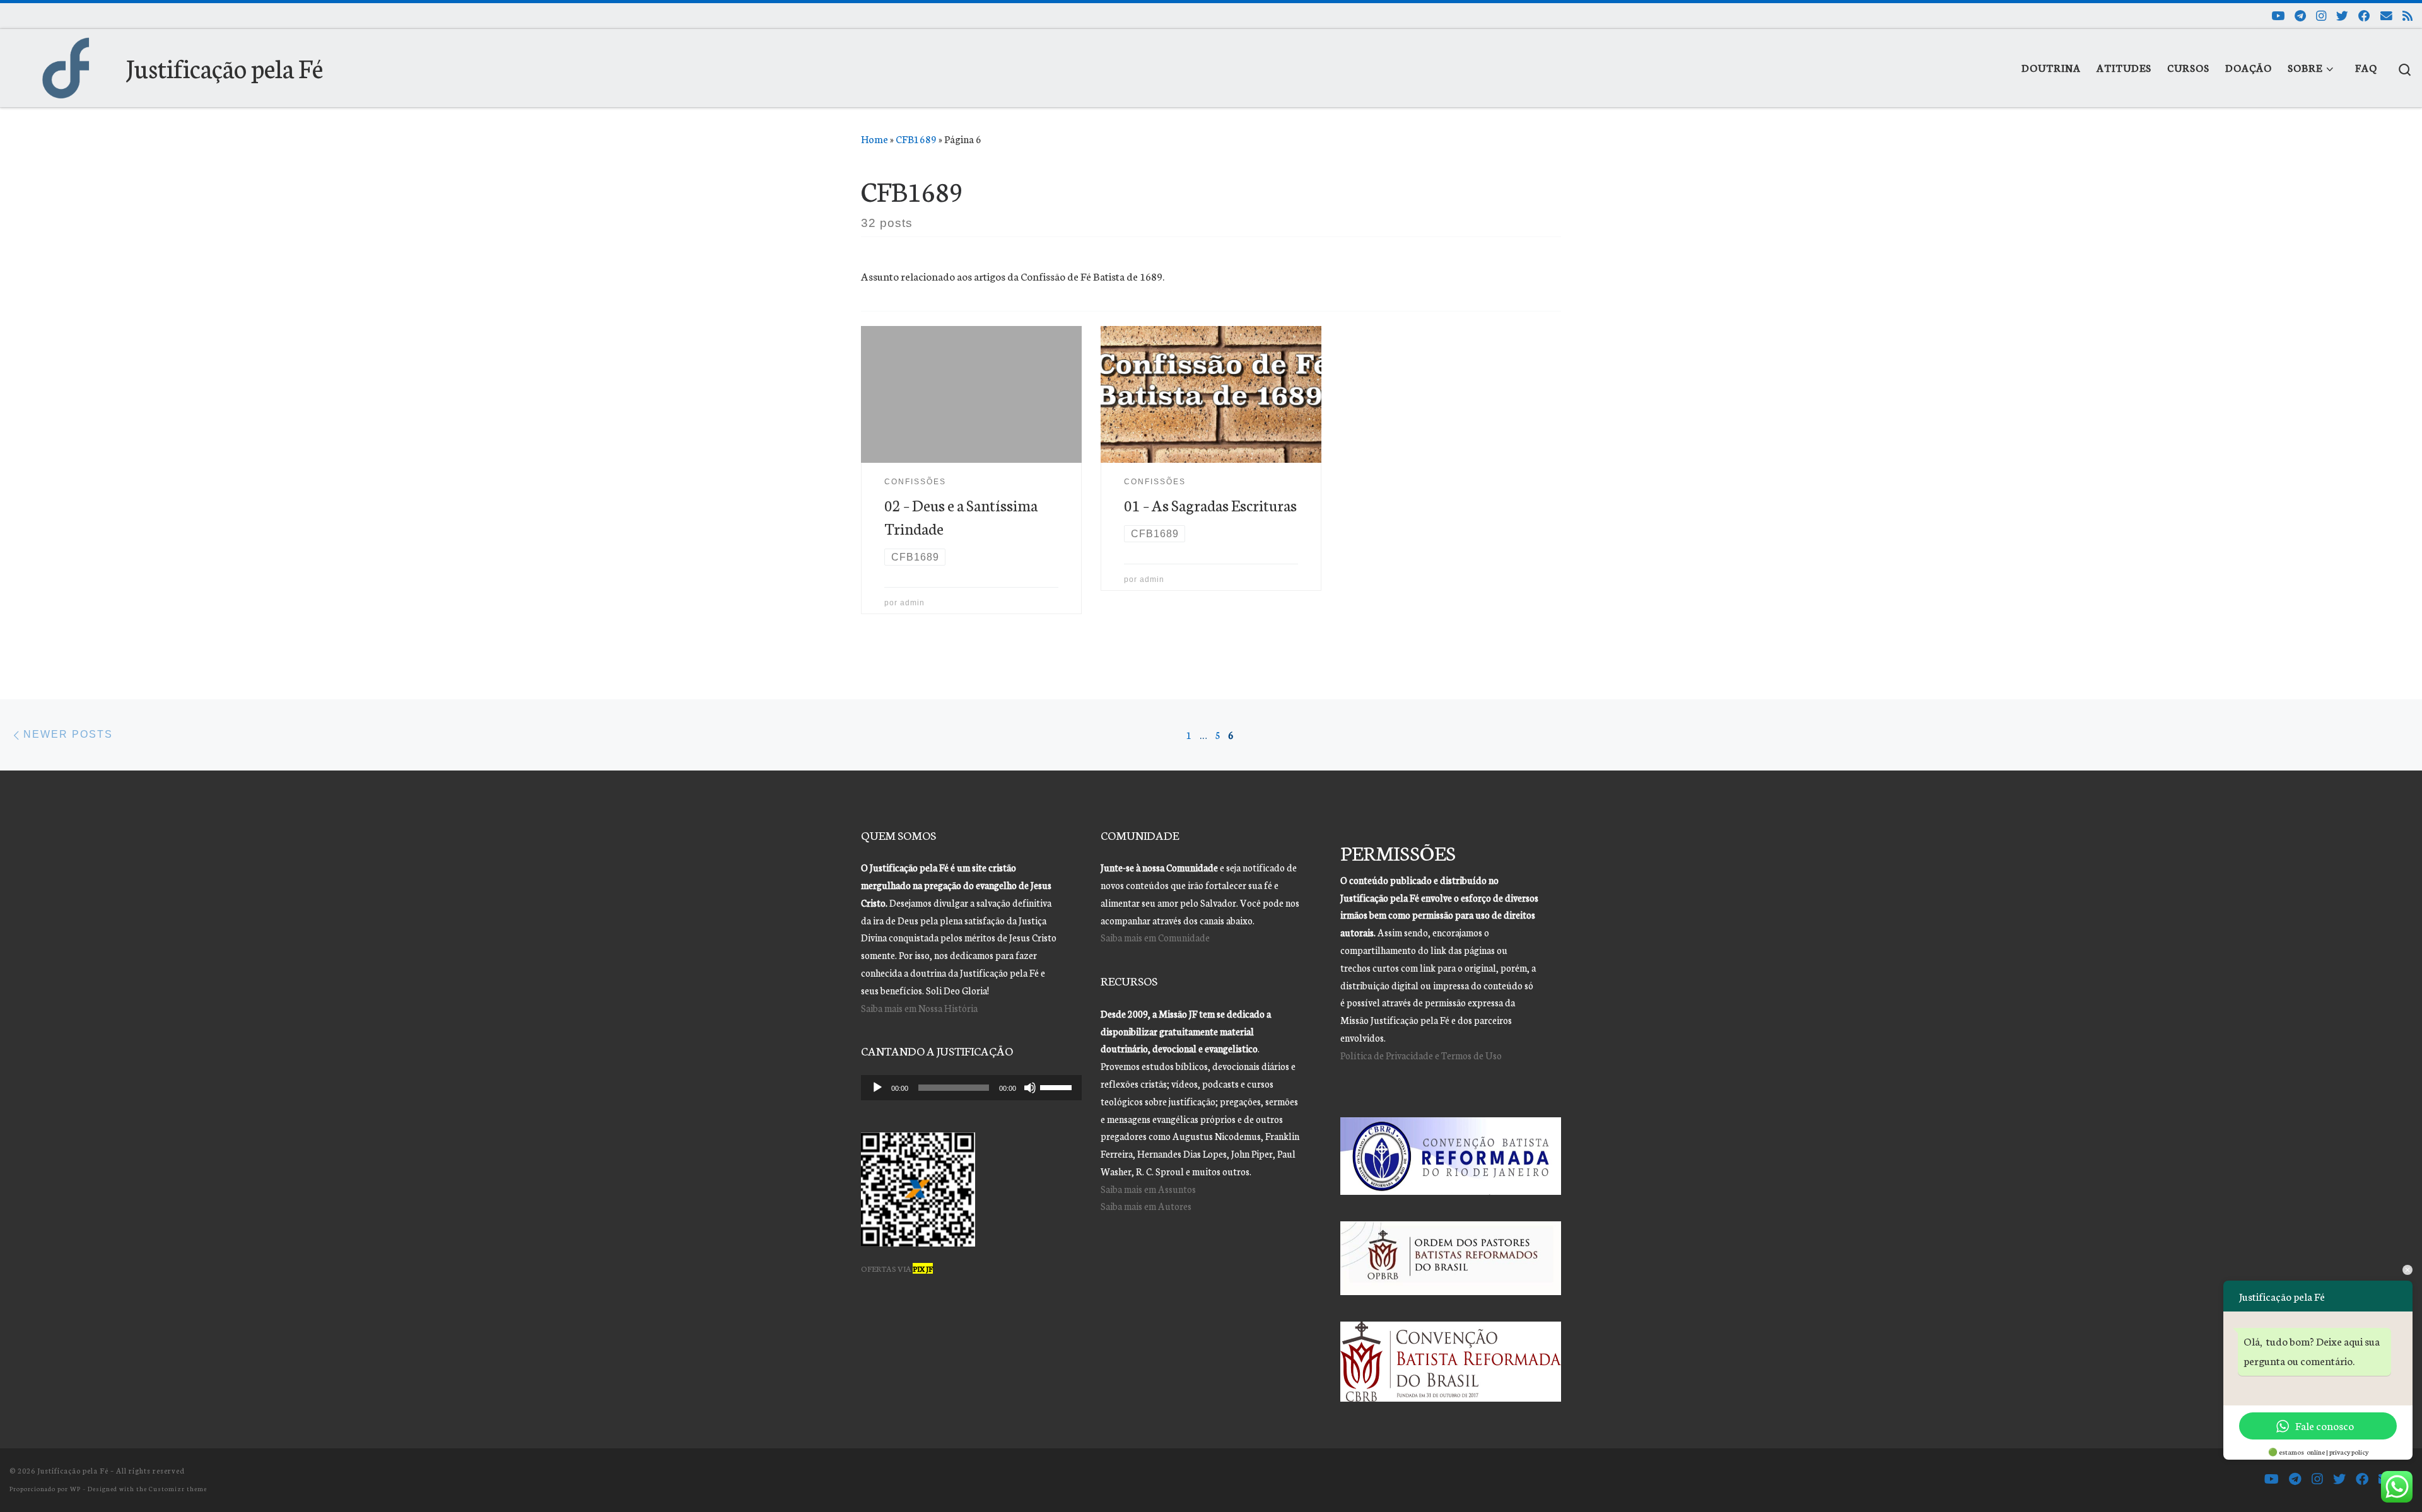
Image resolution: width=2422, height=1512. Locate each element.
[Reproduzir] (877, 1088)
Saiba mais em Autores (1146, 1206)
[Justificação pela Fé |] (66, 63)
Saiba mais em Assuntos (1148, 1189)
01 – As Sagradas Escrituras (1210, 505)
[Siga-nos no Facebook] (2364, 15)
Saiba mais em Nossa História (919, 1008)
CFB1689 (916, 139)
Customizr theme (178, 1488)
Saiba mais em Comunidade (1155, 937)
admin (912, 602)
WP (75, 1488)
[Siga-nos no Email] (2386, 15)
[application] (971, 1088)
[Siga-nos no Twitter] (2342, 15)
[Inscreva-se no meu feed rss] (2407, 15)
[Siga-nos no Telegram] (2300, 15)
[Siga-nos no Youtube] (2278, 15)
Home (875, 139)
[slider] (1058, 1086)
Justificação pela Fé (73, 1470)
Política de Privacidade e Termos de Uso (1421, 1055)
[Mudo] (1030, 1088)
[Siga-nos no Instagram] (2321, 15)
